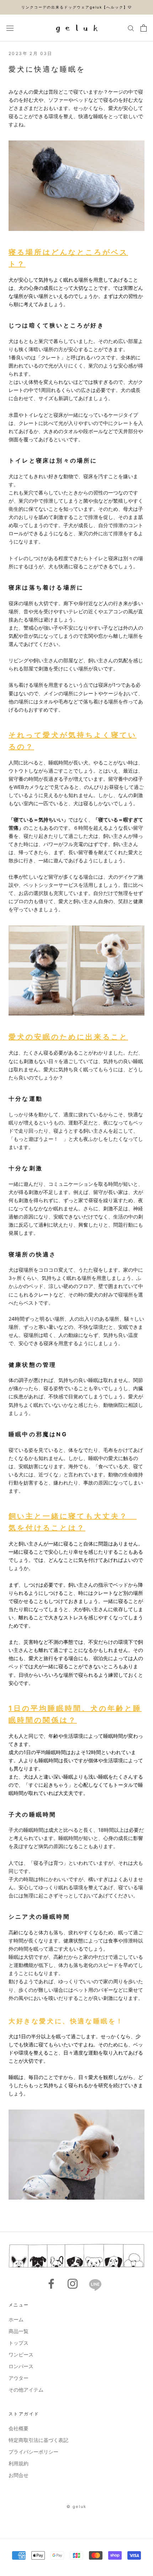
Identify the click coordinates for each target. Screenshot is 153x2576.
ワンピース (21, 2354)
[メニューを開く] (10, 28)
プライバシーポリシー (33, 2452)
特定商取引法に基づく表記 (38, 2440)
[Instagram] (73, 2284)
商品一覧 (19, 2331)
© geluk (76, 2506)
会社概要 (19, 2428)
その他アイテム (26, 2390)
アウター (19, 2378)
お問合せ (19, 2475)
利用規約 (19, 2463)
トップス (19, 2343)
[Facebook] (51, 2284)
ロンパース (21, 2366)
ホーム (16, 2319)
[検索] (131, 28)
